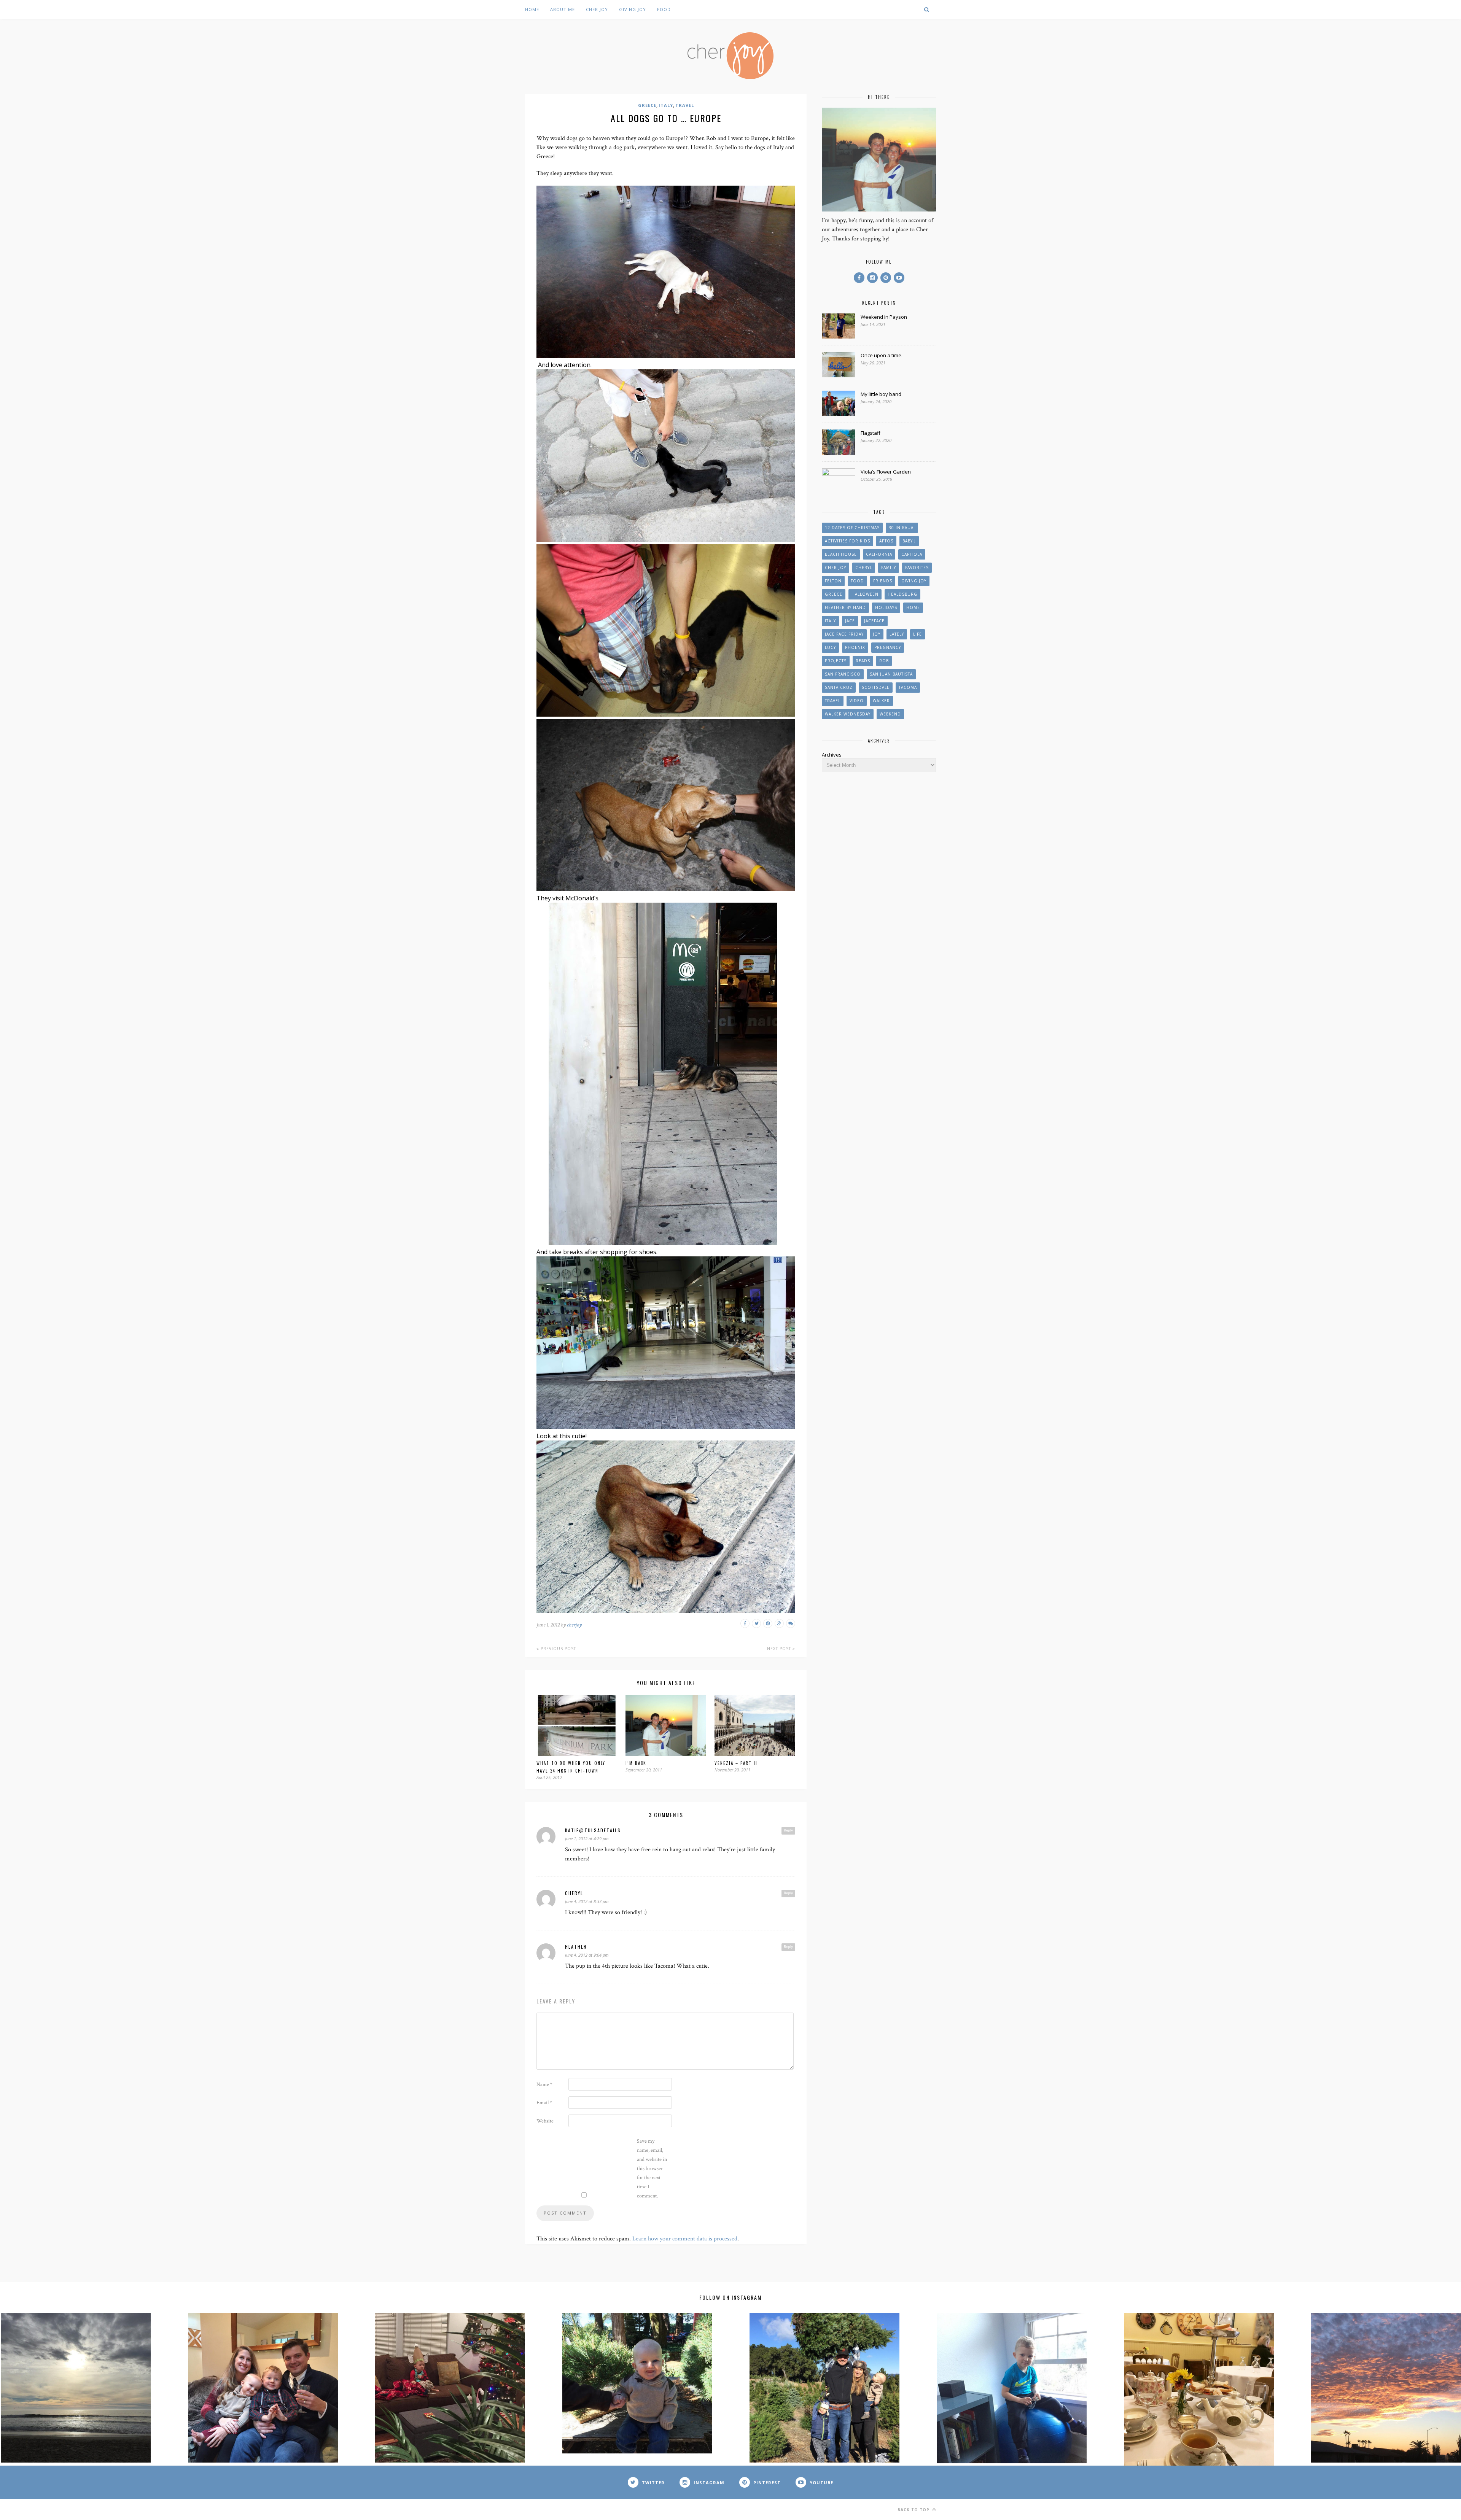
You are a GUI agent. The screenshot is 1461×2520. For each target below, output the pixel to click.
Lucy (830, 647)
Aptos (886, 541)
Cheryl (574, 1893)
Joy (877, 634)
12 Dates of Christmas (852, 528)
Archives (832, 755)
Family (889, 568)
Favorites (917, 568)
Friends (883, 581)
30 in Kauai (902, 528)
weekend (890, 714)
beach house (841, 554)
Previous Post (558, 1649)
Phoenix (855, 647)
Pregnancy (888, 647)
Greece (647, 105)
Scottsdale (876, 687)
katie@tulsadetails (593, 1830)
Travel (685, 105)
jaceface (874, 621)
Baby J (909, 541)
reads (863, 661)
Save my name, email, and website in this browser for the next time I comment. (652, 2169)
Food (664, 9)
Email (544, 2103)
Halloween (865, 594)
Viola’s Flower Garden (886, 472)
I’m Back (636, 1763)
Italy (666, 105)
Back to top (914, 2510)
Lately (897, 634)
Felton (833, 581)
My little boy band (881, 394)
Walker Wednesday (848, 714)
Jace (850, 621)
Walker (881, 701)
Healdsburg (902, 594)
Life (918, 634)
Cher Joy (597, 9)
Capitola (912, 554)
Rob (884, 661)
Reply (788, 1830)
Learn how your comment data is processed (685, 2239)
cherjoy (574, 1625)
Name (544, 2084)
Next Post (780, 1649)
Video (857, 701)
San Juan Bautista (891, 674)
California (879, 554)
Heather (576, 1947)
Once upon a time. (882, 355)
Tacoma (908, 687)
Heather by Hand (845, 607)
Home (532, 9)
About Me (563, 9)
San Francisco (843, 674)
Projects (836, 661)
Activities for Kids (847, 541)
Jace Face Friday (844, 634)
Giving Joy (633, 9)
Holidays (886, 607)
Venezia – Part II (736, 1763)
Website (545, 2121)
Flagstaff (871, 433)
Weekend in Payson (884, 317)
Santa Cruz (839, 687)
